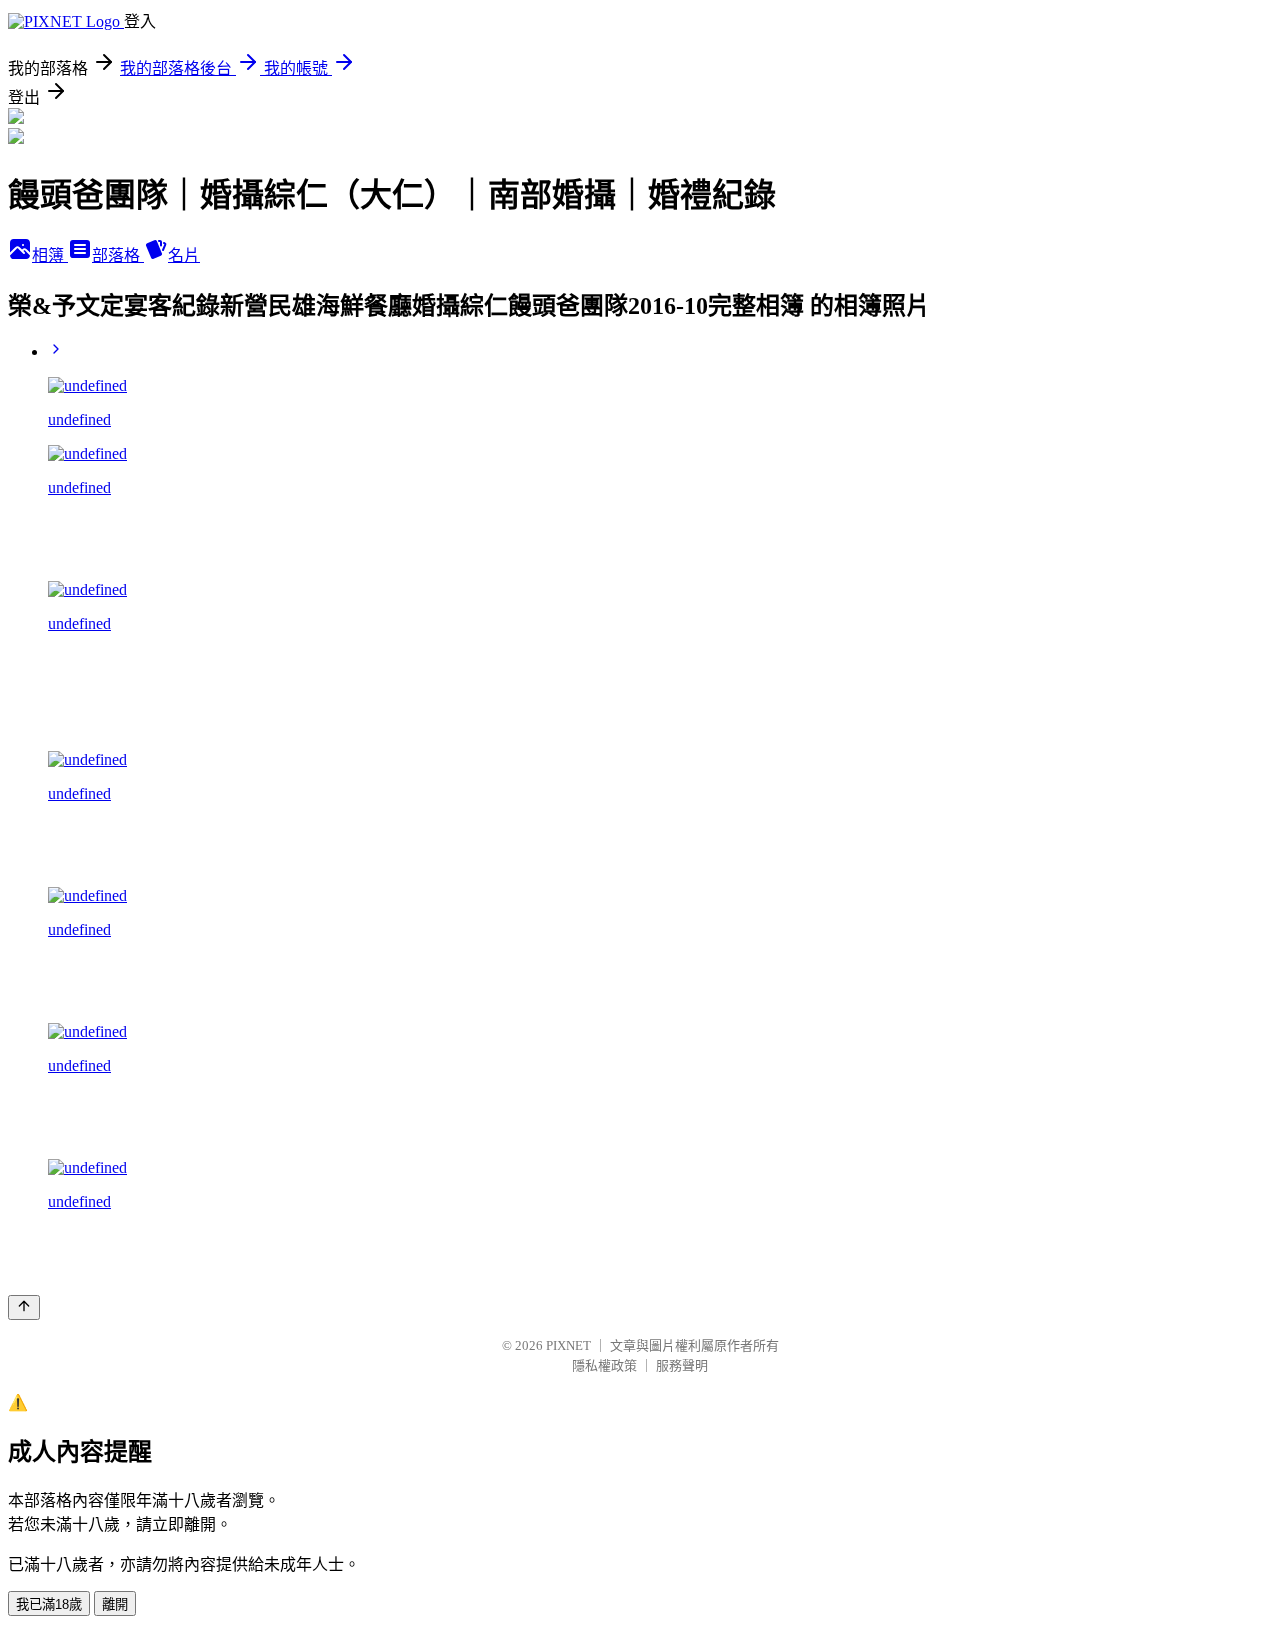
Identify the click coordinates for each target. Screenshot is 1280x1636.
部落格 (118, 255)
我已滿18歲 (49, 1604)
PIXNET (568, 1345)
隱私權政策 (604, 1365)
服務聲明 (682, 1365)
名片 (184, 255)
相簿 (50, 255)
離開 (115, 1604)
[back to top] (24, 1307)
